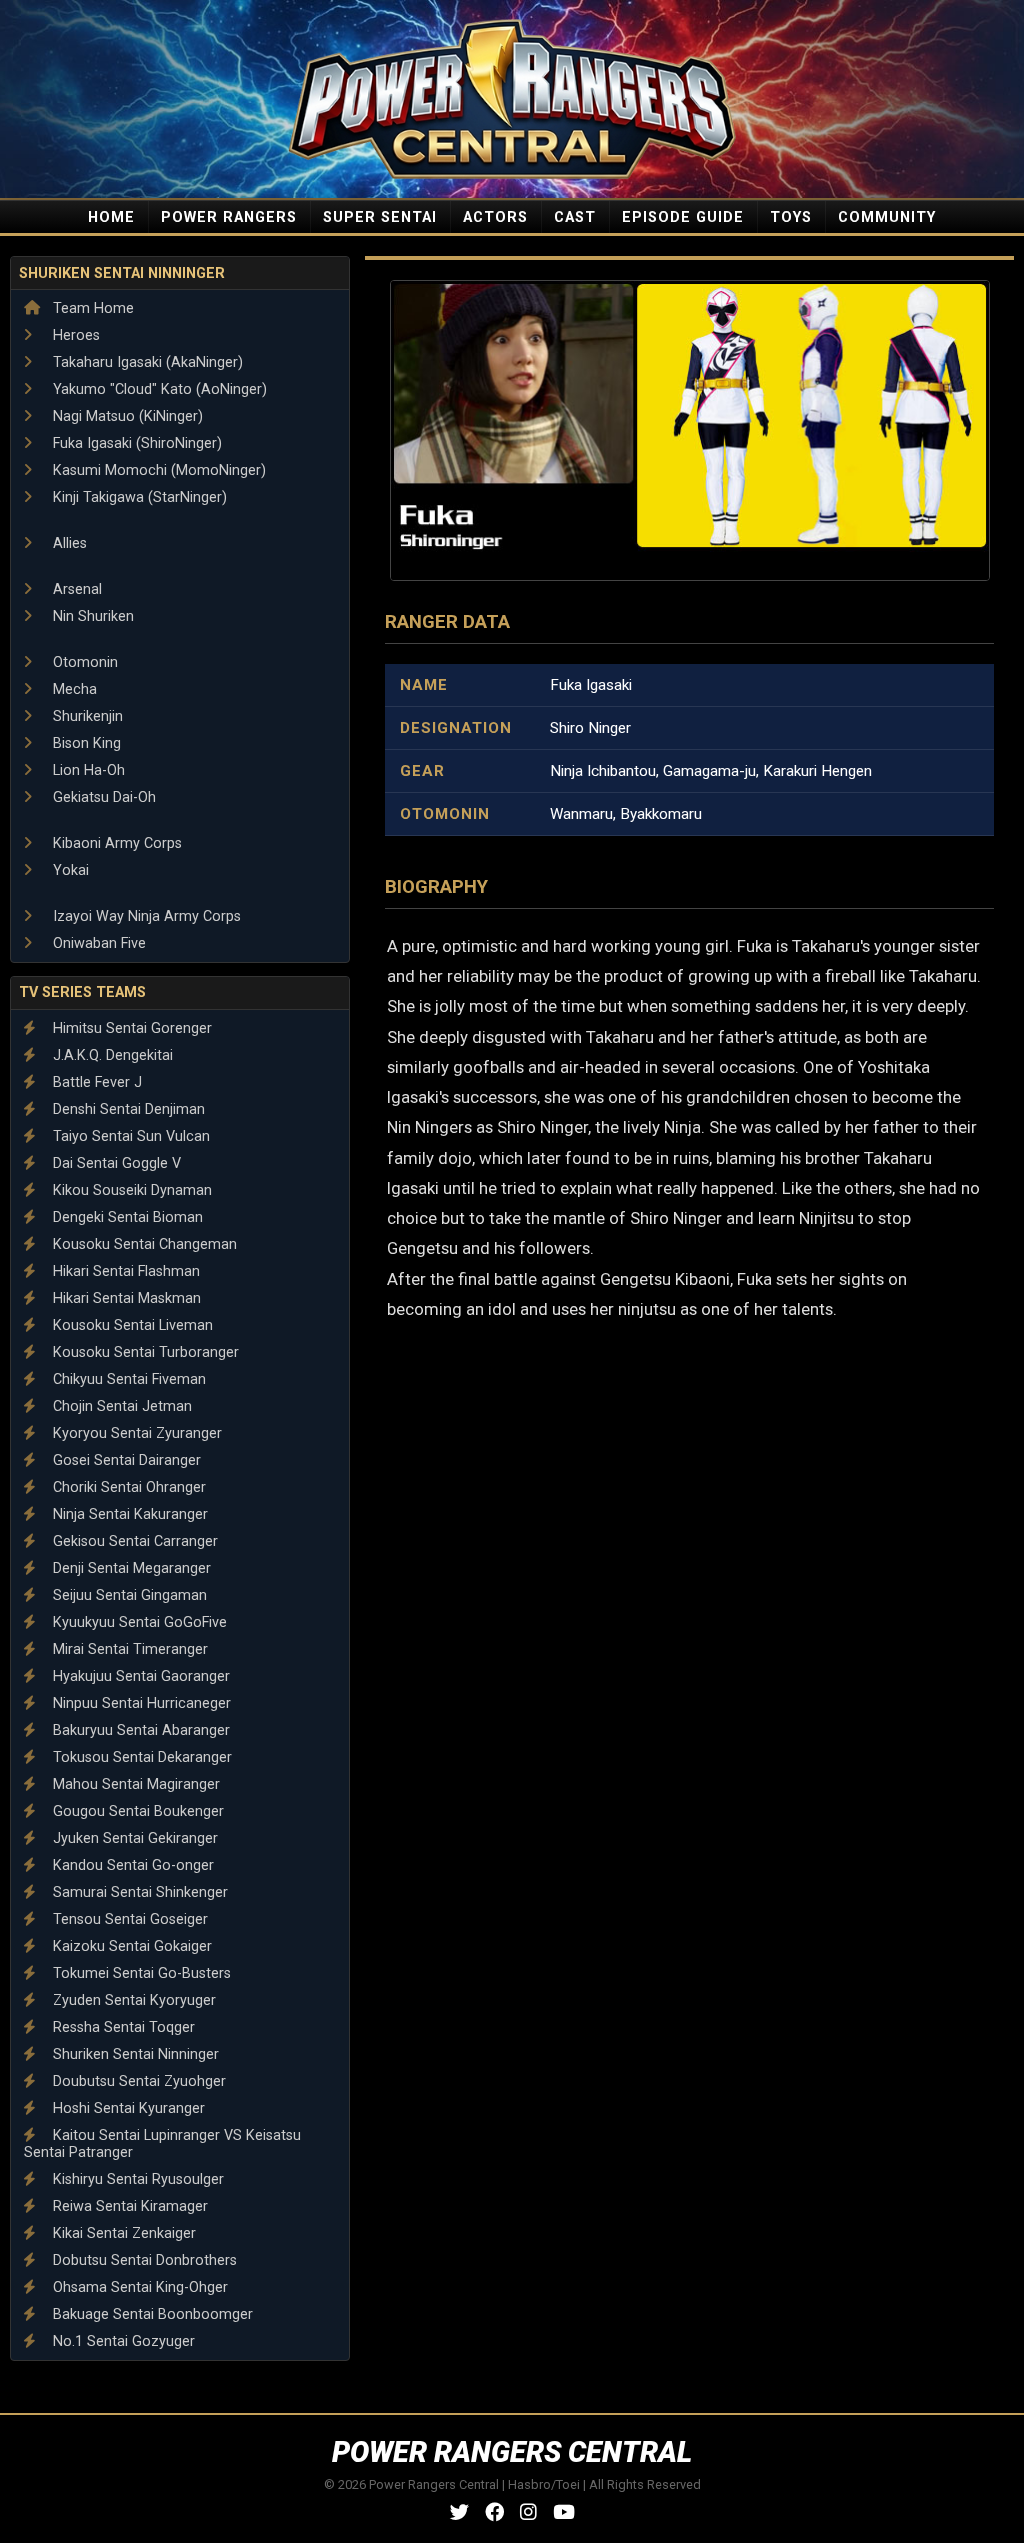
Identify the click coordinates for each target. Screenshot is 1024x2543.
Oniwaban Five (97, 943)
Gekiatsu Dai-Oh (102, 797)
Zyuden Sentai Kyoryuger (132, 2000)
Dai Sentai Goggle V (115, 1163)
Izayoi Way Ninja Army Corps (145, 916)
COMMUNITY (887, 217)
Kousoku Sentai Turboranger (144, 1352)
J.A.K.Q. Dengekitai (111, 1055)
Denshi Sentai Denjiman (127, 1109)
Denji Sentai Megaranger (130, 1568)
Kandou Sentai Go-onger (131, 1865)
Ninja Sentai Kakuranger (128, 1514)
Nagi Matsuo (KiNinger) (126, 416)
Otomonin (83, 662)
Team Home (91, 308)
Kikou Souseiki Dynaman (130, 1190)
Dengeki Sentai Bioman (126, 1217)
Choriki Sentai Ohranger (127, 1487)
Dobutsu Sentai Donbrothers (143, 2260)
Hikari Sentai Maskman (125, 1298)
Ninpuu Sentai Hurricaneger (140, 1703)
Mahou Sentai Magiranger (134, 1784)
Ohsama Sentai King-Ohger (138, 2287)
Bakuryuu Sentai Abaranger (139, 1730)
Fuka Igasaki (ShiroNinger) (135, 443)
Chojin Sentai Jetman (120, 1406)
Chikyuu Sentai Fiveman (127, 1379)
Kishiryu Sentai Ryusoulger (136, 2179)
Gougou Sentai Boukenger (136, 1811)
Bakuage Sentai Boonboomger (151, 2314)
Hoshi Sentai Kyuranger (127, 2108)
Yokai (69, 870)
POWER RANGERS (229, 217)
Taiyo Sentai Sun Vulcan (129, 1136)
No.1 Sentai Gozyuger (122, 2341)
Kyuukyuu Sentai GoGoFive (138, 1622)
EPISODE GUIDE (683, 217)
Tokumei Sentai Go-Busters (140, 1973)
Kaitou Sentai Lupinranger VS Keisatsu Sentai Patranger (162, 2144)
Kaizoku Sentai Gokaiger (130, 1946)
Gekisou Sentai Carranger (133, 1541)
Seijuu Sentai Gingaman (128, 1595)
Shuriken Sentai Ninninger (122, 273)
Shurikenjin (86, 716)
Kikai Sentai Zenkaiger (122, 2233)
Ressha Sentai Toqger (122, 2027)
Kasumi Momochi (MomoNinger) (157, 470)
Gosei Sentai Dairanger (125, 1460)
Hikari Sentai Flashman (124, 1271)
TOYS (791, 217)
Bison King (85, 743)
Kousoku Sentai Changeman (143, 1244)
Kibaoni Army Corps (115, 843)
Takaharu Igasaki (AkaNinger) (146, 362)
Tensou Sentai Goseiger (128, 1919)
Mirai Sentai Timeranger (128, 1649)
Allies (68, 543)
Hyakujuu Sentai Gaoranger (139, 1676)
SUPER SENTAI (380, 217)
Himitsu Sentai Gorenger (130, 1028)
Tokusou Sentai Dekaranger (140, 1757)
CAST (575, 217)
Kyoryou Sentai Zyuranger (135, 1433)
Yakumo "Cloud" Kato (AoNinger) (158, 389)
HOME (111, 217)
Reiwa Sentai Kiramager (128, 2206)
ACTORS (495, 217)
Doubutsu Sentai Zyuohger (137, 2081)
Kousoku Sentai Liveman (131, 1325)
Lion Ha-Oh (87, 770)
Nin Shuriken (91, 616)
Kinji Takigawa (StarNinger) (138, 497)
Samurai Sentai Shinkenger (138, 1892)
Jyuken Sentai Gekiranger (133, 1838)
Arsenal (75, 589)
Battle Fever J (95, 1082)
